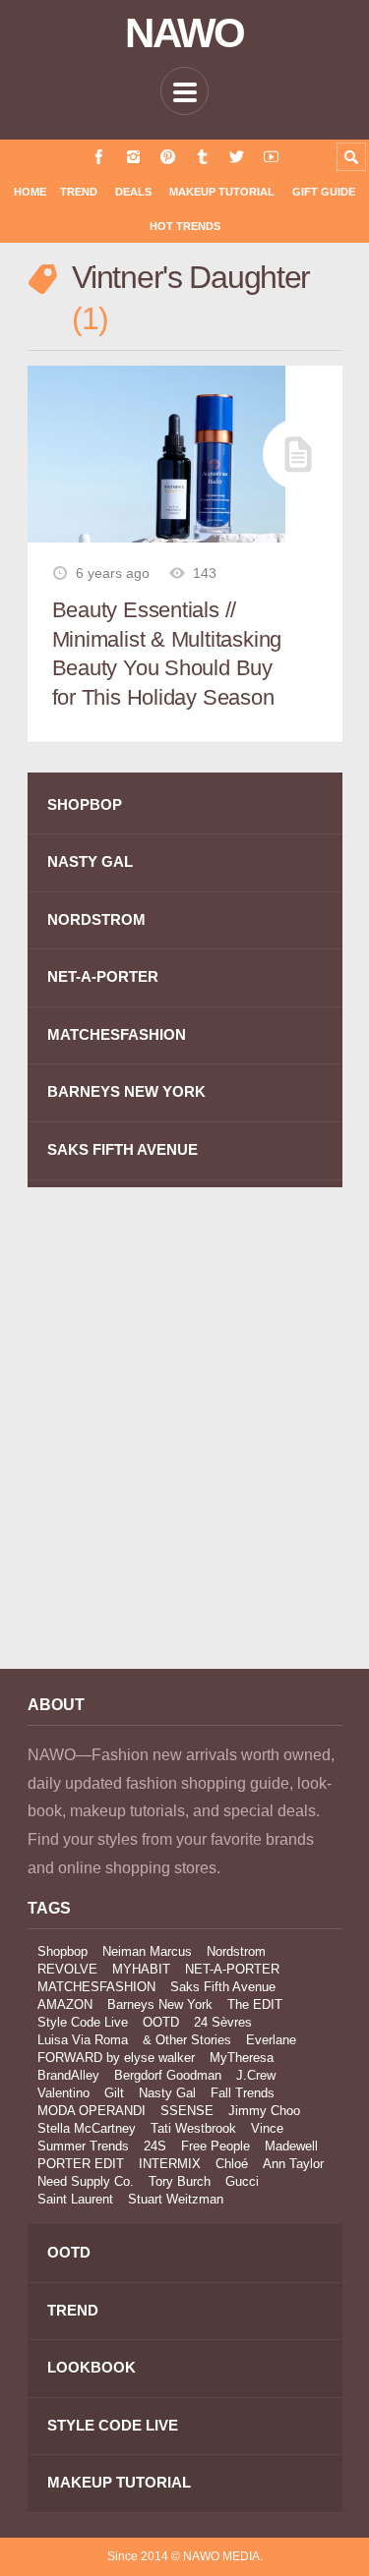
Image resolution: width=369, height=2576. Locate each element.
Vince (267, 2128)
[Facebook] (99, 157)
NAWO (184, 33)
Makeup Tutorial (222, 192)
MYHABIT (141, 1969)
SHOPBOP (85, 804)
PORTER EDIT (81, 2164)
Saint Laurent (75, 2199)
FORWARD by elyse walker (116, 2058)
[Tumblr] (202, 157)
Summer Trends (83, 2146)
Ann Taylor (293, 2164)
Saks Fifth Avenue (223, 1987)
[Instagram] (133, 157)
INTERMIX (170, 2164)
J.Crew (256, 2075)
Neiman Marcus (147, 1951)
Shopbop (62, 1951)
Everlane (271, 2040)
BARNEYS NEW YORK (126, 1091)
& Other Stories (187, 2040)
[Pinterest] (168, 157)
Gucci (242, 2181)
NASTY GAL (90, 861)
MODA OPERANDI (92, 2111)
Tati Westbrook (193, 2128)
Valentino (63, 2093)
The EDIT (255, 2004)
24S (155, 2146)
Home (30, 192)
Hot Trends (185, 226)
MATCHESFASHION (117, 1034)
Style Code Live (83, 2022)
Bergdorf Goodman (168, 2075)
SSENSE (187, 2111)
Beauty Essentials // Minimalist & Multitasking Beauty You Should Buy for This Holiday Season (167, 654)
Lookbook (92, 2367)
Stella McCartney (87, 2128)
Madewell (291, 2146)
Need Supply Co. (86, 2181)
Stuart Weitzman (176, 2199)
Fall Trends (243, 2093)
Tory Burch (180, 2181)
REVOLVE (67, 1969)
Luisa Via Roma (83, 2040)
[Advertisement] (184, 1442)
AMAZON (65, 2004)
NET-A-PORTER (103, 976)
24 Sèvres (223, 2022)
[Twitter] (237, 157)
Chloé (232, 2164)
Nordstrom (236, 1951)
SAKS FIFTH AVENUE (123, 1149)
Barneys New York (160, 2004)
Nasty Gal (167, 2093)
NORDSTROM (96, 919)
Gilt (114, 2093)
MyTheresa (242, 2058)
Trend (79, 192)
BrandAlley (68, 2075)
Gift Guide (324, 192)
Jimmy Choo (264, 2111)
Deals (133, 192)
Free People (215, 2146)
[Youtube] (271, 157)
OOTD (161, 2022)
